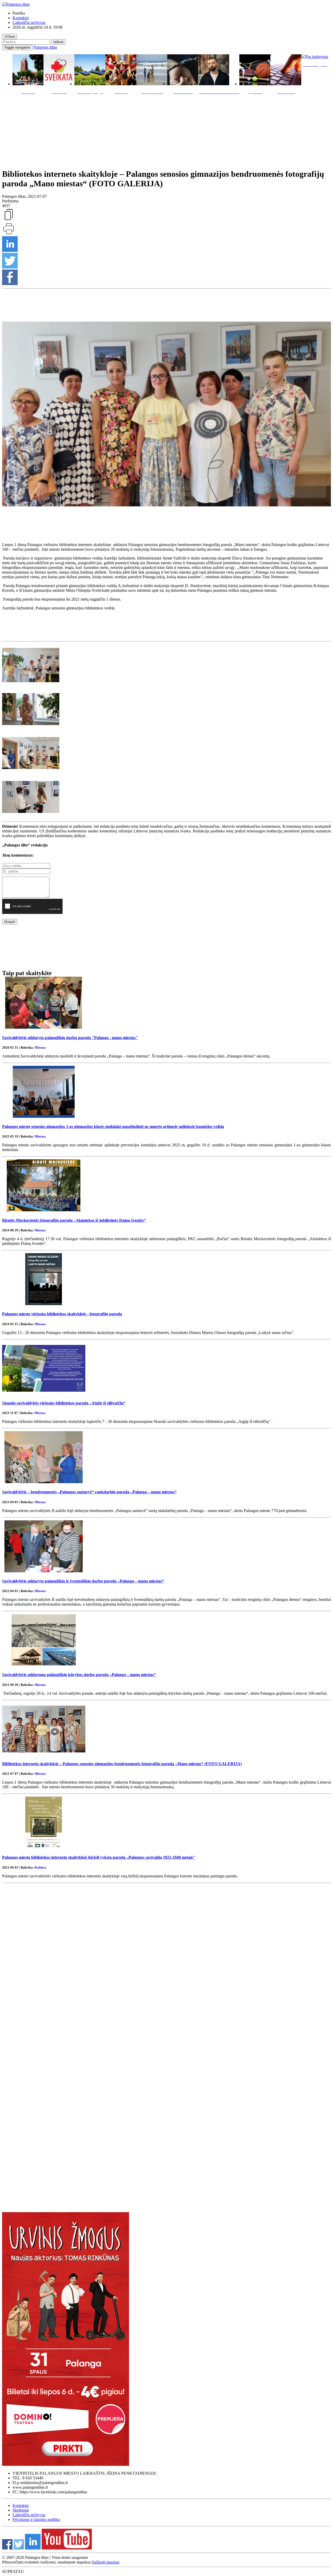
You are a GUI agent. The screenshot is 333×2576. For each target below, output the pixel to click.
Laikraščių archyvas (29, 22)
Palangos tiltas (45, 47)
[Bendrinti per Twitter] (10, 267)
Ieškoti (58, 42)
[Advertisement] (166, 130)
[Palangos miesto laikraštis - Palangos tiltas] (16, 4)
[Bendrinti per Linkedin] (10, 250)
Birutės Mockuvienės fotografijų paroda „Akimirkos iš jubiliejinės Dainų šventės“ (74, 1220)
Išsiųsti (10, 922)
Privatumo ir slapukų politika (36, 2519)
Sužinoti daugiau (106, 2562)
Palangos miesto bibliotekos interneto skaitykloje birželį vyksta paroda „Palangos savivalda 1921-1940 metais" (99, 1857)
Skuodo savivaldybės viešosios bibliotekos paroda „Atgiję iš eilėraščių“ (64, 1403)
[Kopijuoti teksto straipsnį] (9, 220)
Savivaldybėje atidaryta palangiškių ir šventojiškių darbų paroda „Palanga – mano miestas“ (83, 1581)
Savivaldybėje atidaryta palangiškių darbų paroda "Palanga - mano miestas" (70, 1038)
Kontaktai (21, 18)
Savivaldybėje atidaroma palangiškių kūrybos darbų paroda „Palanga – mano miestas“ (79, 1675)
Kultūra (40, 1867)
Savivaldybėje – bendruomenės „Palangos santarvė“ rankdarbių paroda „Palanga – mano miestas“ (89, 1492)
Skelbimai (21, 2510)
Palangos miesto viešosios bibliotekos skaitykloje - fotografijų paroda (62, 1314)
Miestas (40, 1047)
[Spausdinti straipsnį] (9, 234)
